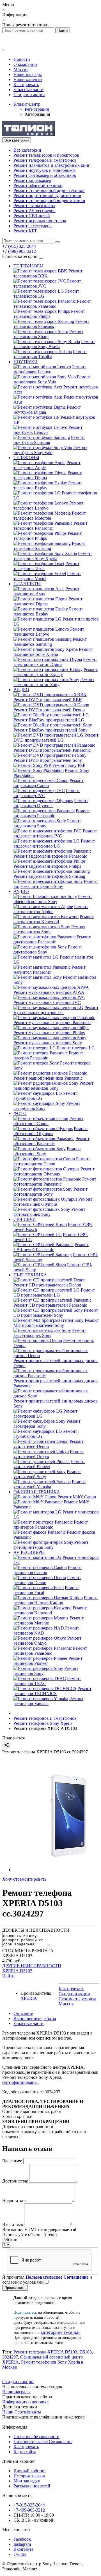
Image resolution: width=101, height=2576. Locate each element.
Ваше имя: (12, 2161)
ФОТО (20, 1113)
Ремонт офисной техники (38, 185)
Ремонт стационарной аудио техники (49, 190)
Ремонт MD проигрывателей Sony (56, 1323)
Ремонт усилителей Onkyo (49, 1454)
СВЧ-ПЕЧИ (25, 1219)
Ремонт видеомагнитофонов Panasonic (50, 856)
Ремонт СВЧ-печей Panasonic (51, 1247)
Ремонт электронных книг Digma (55, 662)
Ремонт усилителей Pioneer (49, 1464)
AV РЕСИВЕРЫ (29, 1552)
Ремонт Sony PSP (69, 765)
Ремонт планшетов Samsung (50, 642)
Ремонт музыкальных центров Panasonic (52, 1023)
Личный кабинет (30, 2471)
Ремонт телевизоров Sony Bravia (54, 344)
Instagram (22, 2544)
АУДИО (21, 891)
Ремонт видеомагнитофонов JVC (55, 833)
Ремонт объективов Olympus (51, 1131)
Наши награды (28, 74)
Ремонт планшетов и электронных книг (52, 165)
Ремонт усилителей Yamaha (50, 1484)
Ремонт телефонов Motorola (50, 516)
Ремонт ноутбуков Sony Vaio (50, 450)
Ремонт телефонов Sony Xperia (53, 556)
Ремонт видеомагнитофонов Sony (56, 884)
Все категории (27, 150)
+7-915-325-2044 (29, 2505)
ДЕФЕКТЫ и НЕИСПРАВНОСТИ (36, 1930)
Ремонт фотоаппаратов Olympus (54, 1171)
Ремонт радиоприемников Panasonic (48, 1078)
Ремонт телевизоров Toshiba (50, 354)
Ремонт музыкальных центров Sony (48, 1043)
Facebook (22, 2539)
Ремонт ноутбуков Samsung (49, 440)
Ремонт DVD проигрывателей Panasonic (52, 750)
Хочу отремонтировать (24, 1879)
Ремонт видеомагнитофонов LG (54, 843)
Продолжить (15, 2288)
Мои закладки (27, 2481)
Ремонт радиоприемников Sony (53, 1086)
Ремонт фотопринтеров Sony (51, 1545)
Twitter (20, 2554)
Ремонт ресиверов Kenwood (50, 1610)
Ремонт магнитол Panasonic (50, 970)
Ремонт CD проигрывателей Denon (47, 1285)
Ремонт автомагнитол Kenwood (54, 919)
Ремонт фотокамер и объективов (45, 175)
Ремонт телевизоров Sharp (48, 334)
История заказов (29, 2476)
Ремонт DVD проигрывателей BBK (48, 700)
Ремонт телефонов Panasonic (50, 526)
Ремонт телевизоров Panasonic (52, 304)
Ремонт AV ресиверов (35, 211)
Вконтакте (23, 2549)
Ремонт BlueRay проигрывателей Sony (50, 730)
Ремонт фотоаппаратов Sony (50, 1192)
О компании (25, 64)
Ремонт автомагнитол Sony (49, 929)
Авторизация (37, 114)
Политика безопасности (36, 2437)
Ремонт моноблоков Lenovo (50, 369)
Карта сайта (25, 2452)
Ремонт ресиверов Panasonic (50, 1651)
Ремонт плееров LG (76, 1048)
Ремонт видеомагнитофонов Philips (47, 866)
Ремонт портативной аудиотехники (47, 195)
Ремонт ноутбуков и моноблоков (45, 170)
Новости (22, 59)
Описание (23, 2013)
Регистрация (37, 109)
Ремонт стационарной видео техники (49, 201)
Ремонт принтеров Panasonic (51, 1525)
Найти (8, 1976)
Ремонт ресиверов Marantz (49, 1620)
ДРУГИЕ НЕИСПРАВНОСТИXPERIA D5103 (32, 1968)
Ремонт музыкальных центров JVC (47, 1002)
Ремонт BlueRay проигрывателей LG (49, 720)
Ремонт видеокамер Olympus (51, 803)
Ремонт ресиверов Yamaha (48, 1701)
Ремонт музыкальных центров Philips (49, 1033)
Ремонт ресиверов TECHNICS (52, 1691)
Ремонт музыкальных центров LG (56, 1010)
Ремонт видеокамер (32, 180)
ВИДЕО (21, 690)
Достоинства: (15, 2181)
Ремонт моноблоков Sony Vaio (52, 379)
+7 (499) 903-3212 (19, 251)
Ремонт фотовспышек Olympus (53, 1202)
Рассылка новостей (32, 2486)
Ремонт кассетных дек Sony (50, 1333)
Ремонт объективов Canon (48, 1121)
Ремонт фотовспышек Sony (49, 1212)
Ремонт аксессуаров (33, 226)
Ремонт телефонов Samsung (50, 546)
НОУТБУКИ (26, 362)
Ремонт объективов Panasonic (51, 1141)
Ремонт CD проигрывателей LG (54, 1292)
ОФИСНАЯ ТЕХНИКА (37, 1492)
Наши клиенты (28, 79)
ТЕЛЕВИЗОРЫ (28, 266)
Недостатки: (14, 2201)
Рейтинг (10, 2240)
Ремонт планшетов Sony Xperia (53, 652)
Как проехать (26, 85)
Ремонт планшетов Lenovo (49, 632)
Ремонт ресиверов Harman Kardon (56, 1600)
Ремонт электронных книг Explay (56, 672)
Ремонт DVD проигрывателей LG (56, 738)
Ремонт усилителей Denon (49, 1444)
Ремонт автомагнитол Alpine (51, 909)
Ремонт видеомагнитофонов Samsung (49, 876)
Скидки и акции (29, 95)
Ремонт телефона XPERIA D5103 (45, 2352)
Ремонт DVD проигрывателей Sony (48, 760)
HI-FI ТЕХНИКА (30, 1275)
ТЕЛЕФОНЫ (26, 458)
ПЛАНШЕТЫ (27, 584)
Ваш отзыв (13, 2224)
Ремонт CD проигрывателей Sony (56, 1313)
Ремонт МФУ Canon (77, 1497)
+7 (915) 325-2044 (19, 246)
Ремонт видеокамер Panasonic (52, 813)
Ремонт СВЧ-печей (32, 216)
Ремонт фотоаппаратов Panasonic (55, 1181)
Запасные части (28, 90)
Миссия (21, 69)
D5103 (86, 2352)
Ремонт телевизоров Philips (49, 314)
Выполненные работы (35, 2018)
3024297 (10, 2357)
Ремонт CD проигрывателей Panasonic (50, 1305)
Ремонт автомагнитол (34, 206)
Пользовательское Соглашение (43, 2442)
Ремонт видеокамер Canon (49, 783)
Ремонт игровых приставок (40, 221)
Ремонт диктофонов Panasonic (52, 939)
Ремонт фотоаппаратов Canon (52, 1161)
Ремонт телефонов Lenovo (48, 505)
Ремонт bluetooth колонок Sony (53, 899)
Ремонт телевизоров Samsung (51, 324)
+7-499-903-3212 (29, 2510)
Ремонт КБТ (25, 231)
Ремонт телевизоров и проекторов (46, 155)
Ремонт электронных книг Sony (54, 682)
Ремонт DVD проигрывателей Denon (49, 710)
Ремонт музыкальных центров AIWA (49, 992)
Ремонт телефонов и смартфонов (45, 160)
